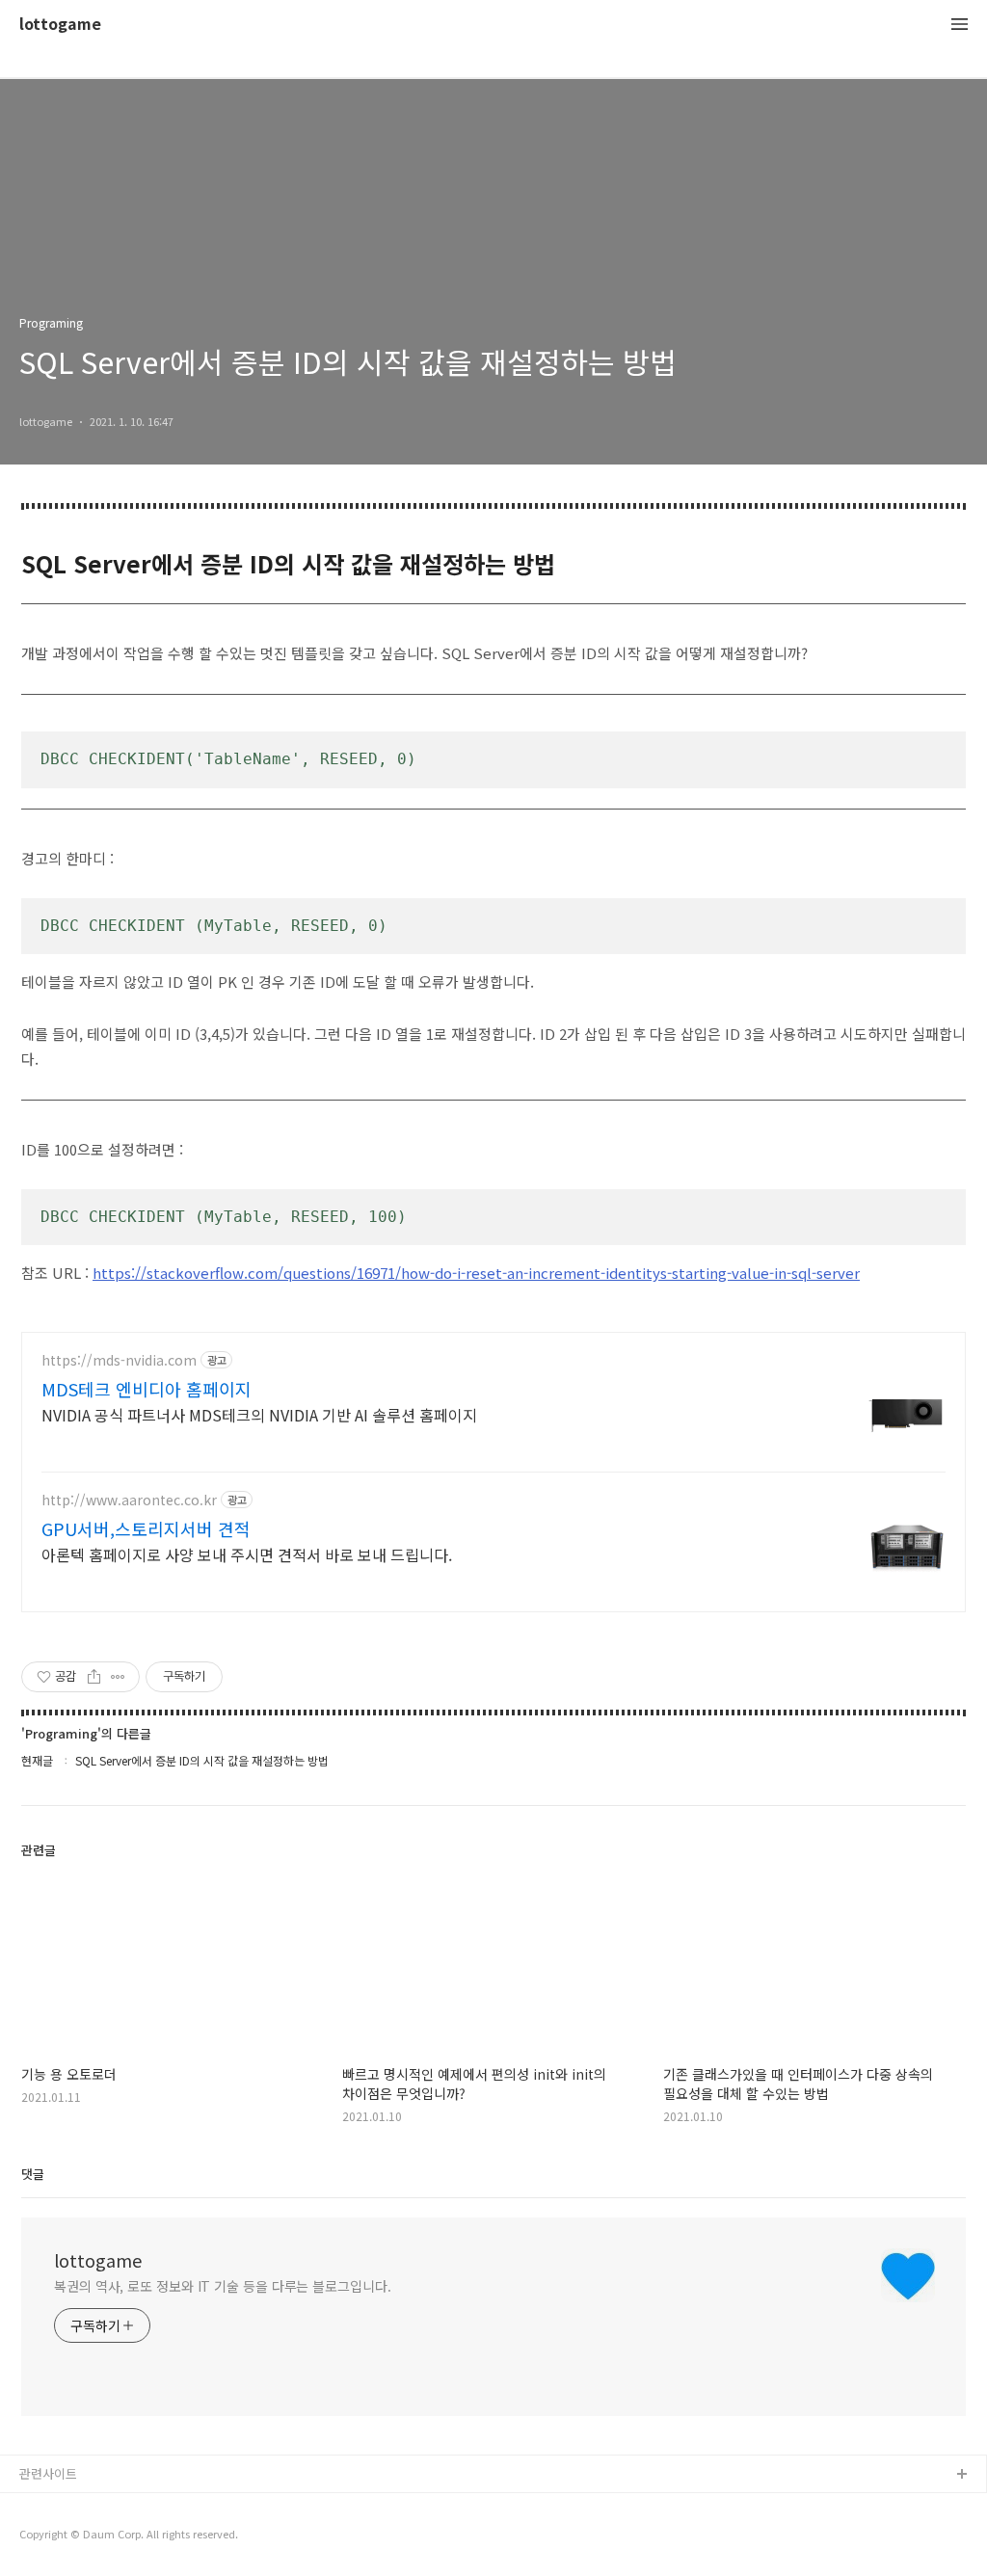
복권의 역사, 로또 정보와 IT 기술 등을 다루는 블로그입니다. (223, 2286)
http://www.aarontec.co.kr (129, 1500)
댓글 (33, 2174)
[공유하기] (94, 1677)
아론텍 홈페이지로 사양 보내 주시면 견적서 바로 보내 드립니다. (247, 1554)
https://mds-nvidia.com (119, 1360)
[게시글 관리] (118, 1677)
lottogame (60, 25)
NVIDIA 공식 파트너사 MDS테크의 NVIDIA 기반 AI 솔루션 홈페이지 (259, 1414)
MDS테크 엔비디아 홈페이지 (147, 1389)
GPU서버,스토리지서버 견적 (146, 1528)
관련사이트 (48, 2473)
